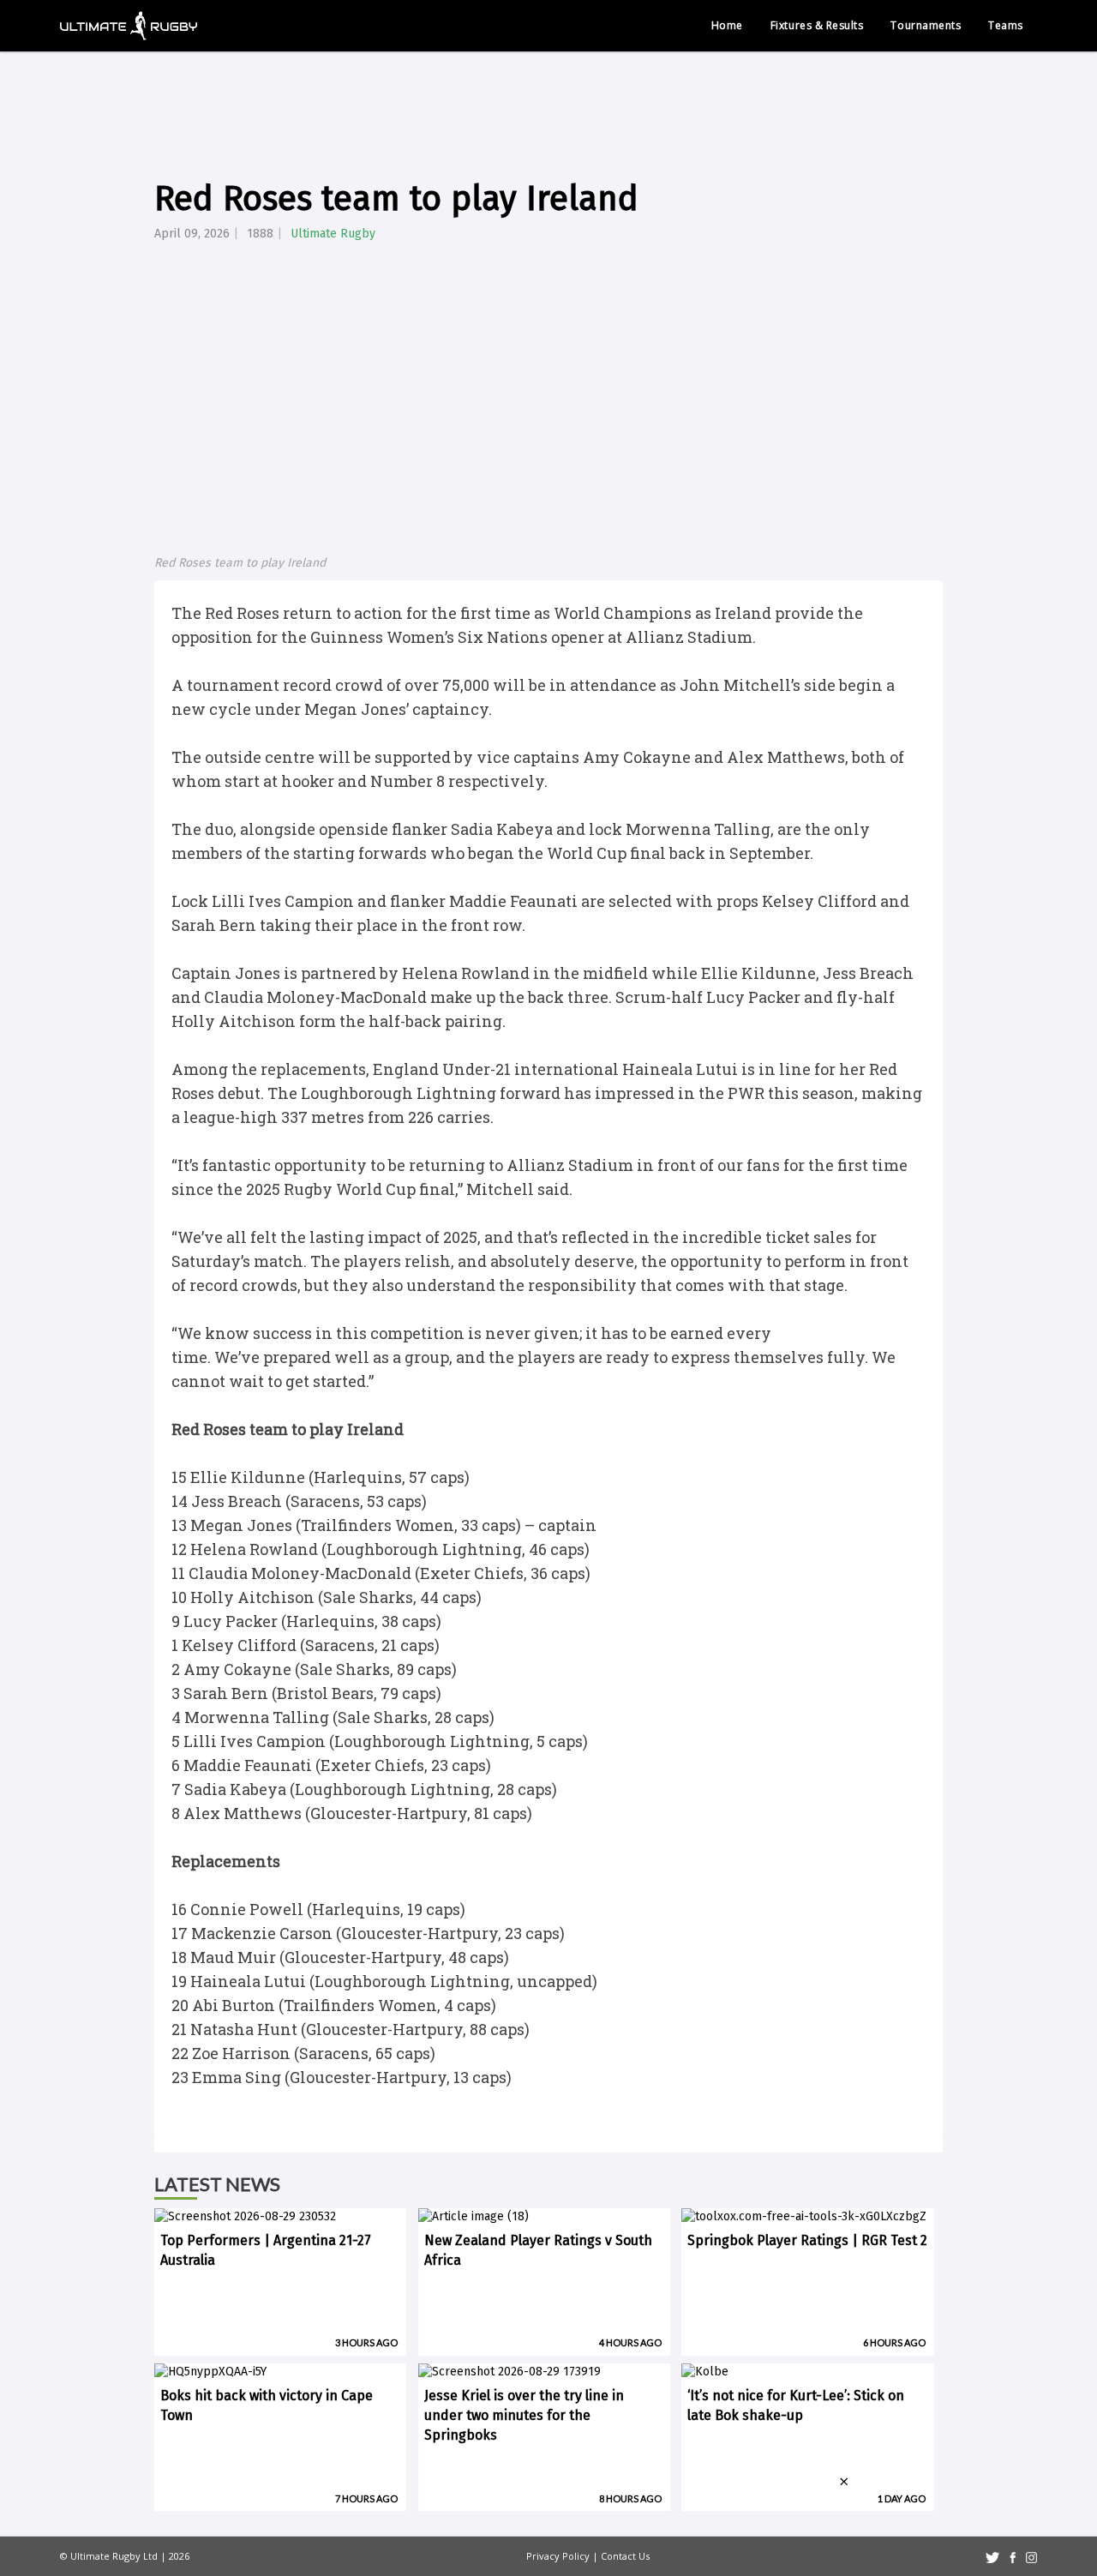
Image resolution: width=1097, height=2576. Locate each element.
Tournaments (926, 25)
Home (727, 25)
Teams (1006, 25)
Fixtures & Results (817, 25)
